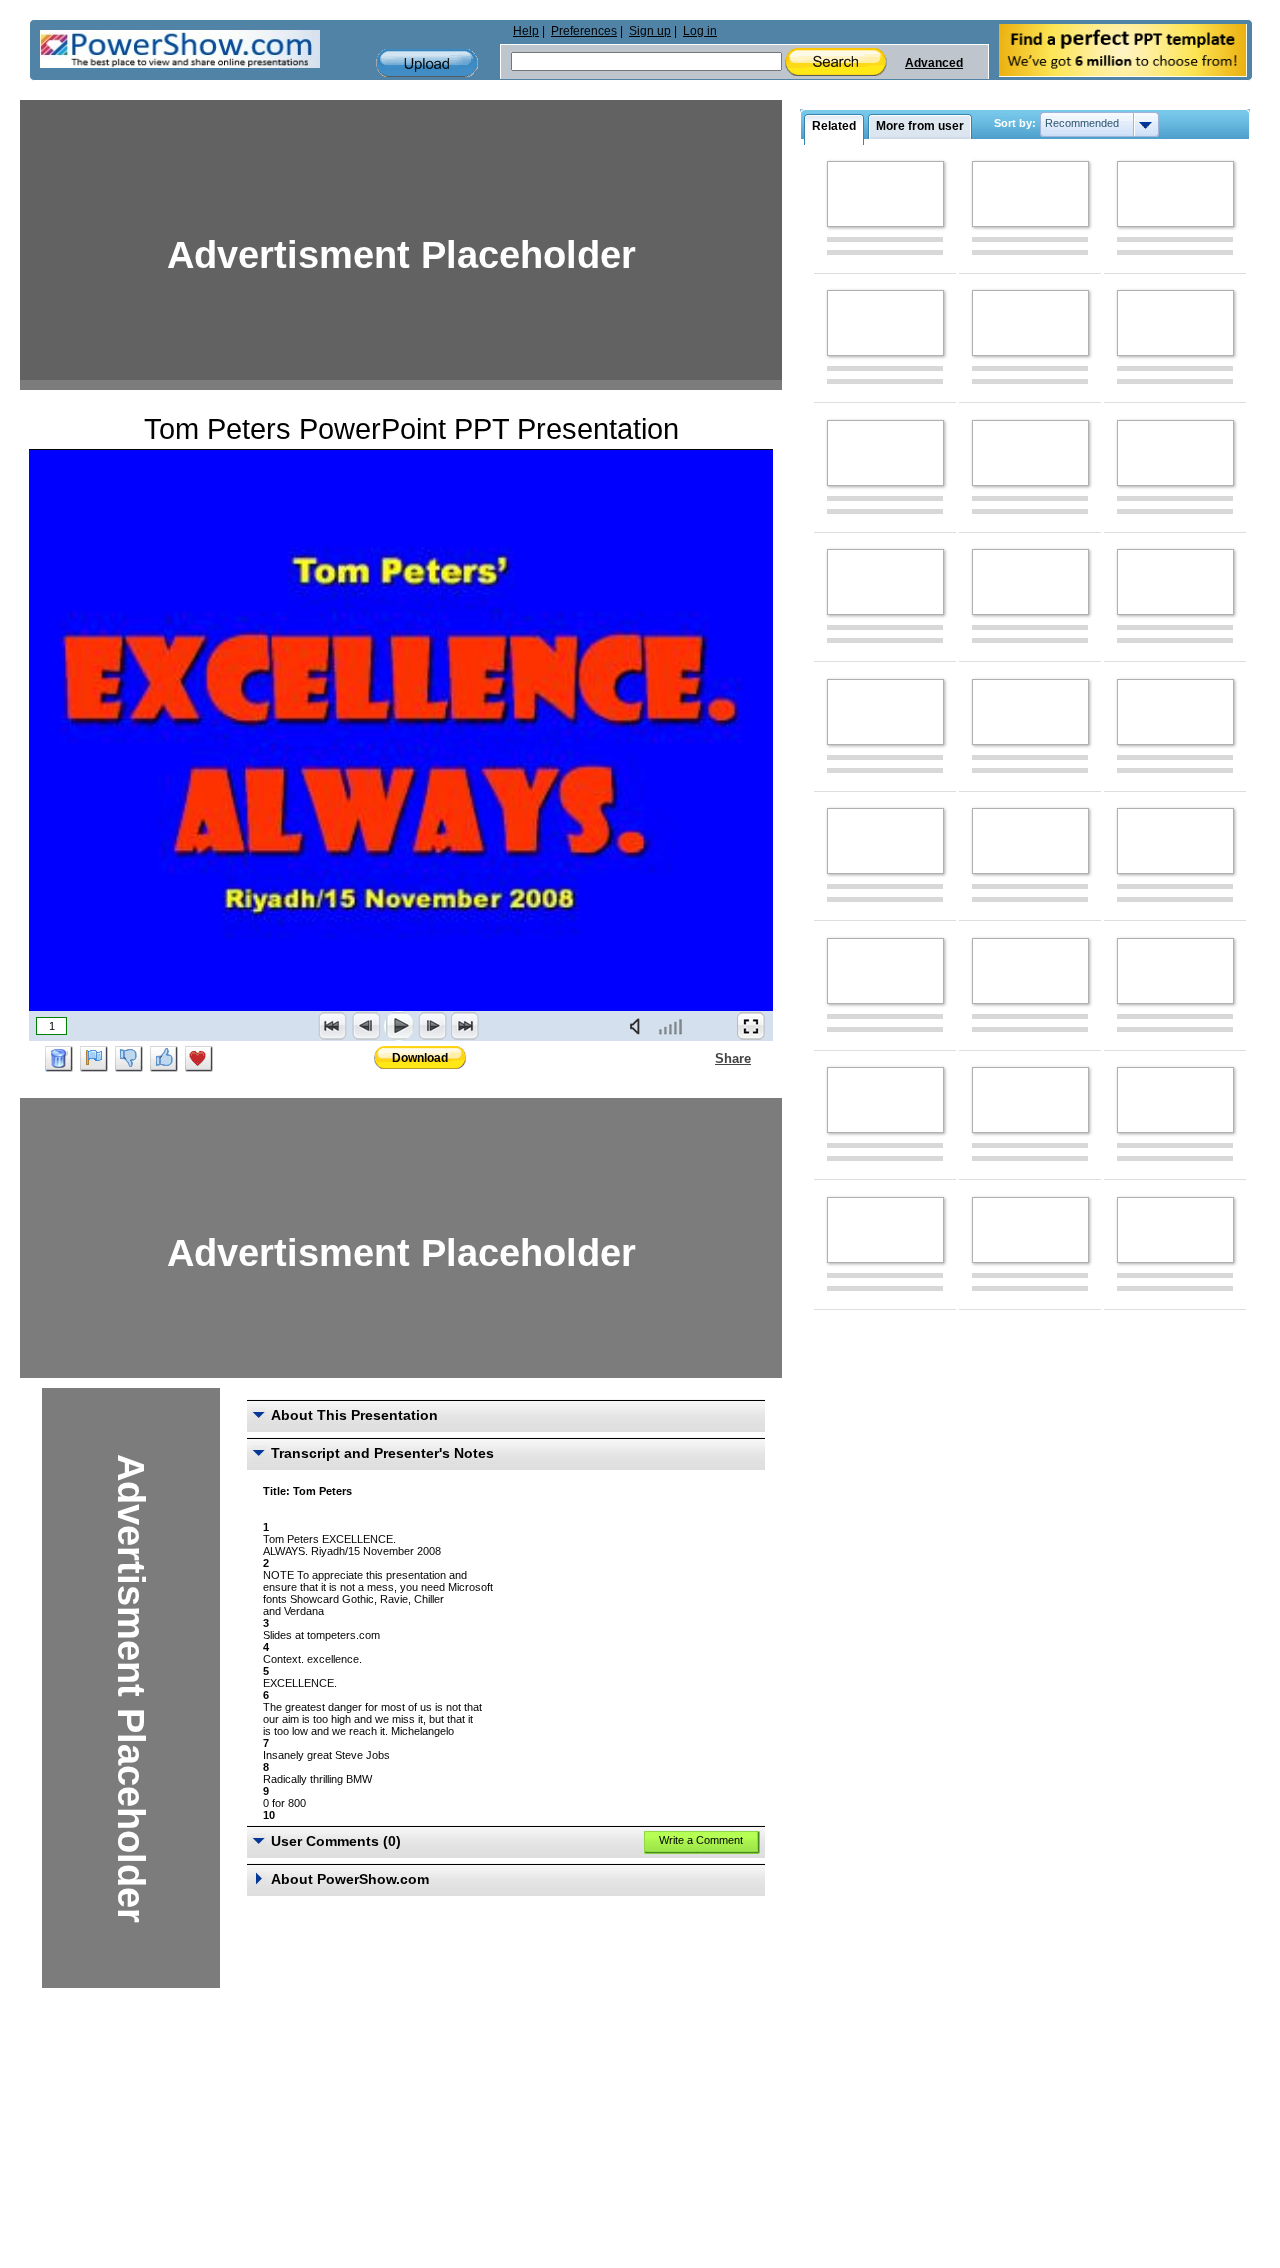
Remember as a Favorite (199, 1059)
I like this (164, 1059)
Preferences (584, 31)
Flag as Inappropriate (94, 1059)
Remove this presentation (59, 1059)
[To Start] (333, 1026)
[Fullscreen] (751, 1026)
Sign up (650, 31)
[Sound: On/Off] (639, 1026)
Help (526, 31)
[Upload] (427, 63)
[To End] (465, 1026)
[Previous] (366, 1026)
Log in (700, 31)
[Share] (703, 1058)
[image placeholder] (885, 194)
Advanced (934, 63)
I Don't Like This (129, 1059)
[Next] (432, 1026)
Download (420, 1058)
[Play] (399, 1026)
